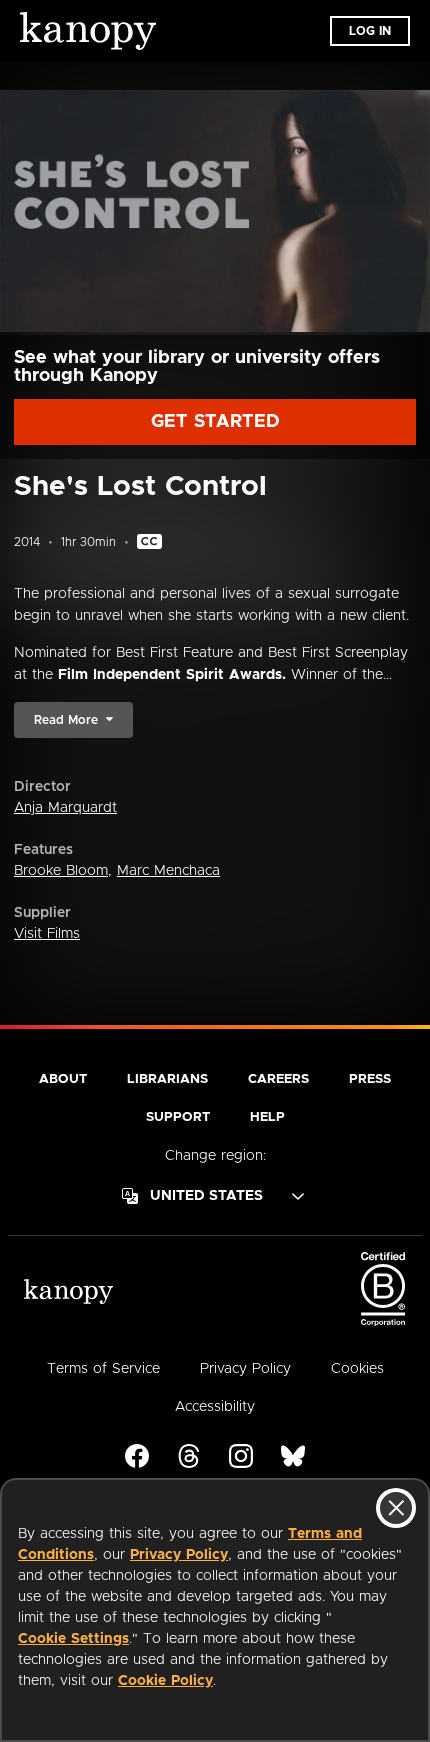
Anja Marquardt (65, 808)
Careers (278, 1079)
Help (267, 1117)
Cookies (357, 1369)
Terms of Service (103, 1369)
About (63, 1079)
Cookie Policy (165, 1681)
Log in (370, 31)
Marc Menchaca (168, 871)
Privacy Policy (179, 1555)
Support (178, 1117)
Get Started (215, 422)
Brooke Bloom (61, 871)
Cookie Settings (73, 1639)
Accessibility (215, 1407)
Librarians (167, 1079)
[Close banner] (396, 1508)
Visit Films (47, 934)
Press (370, 1079)
